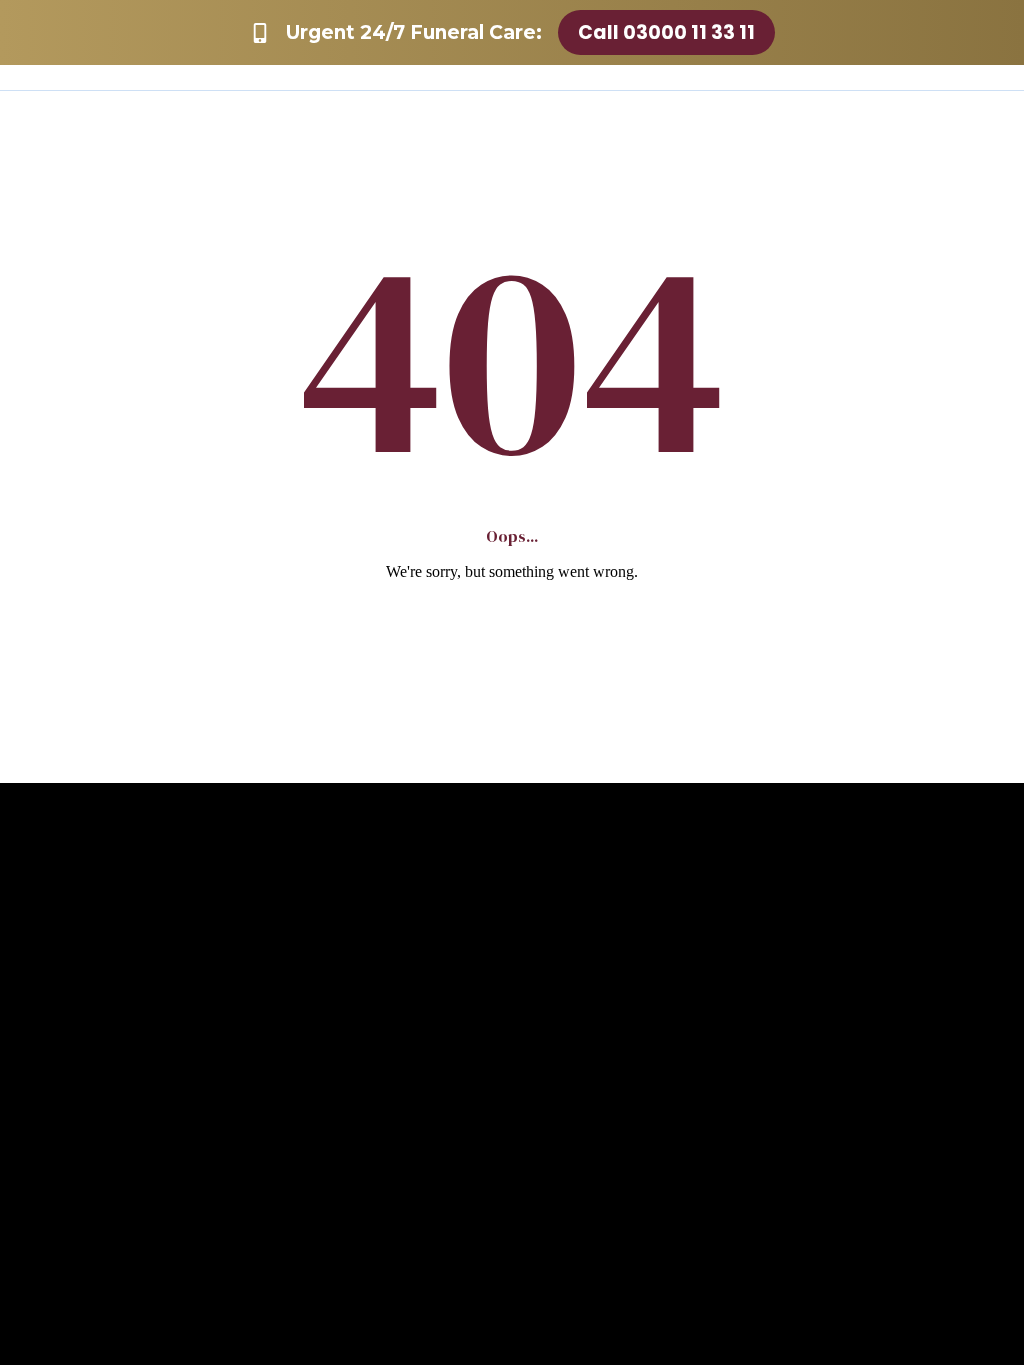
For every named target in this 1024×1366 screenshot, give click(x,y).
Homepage (512, 629)
